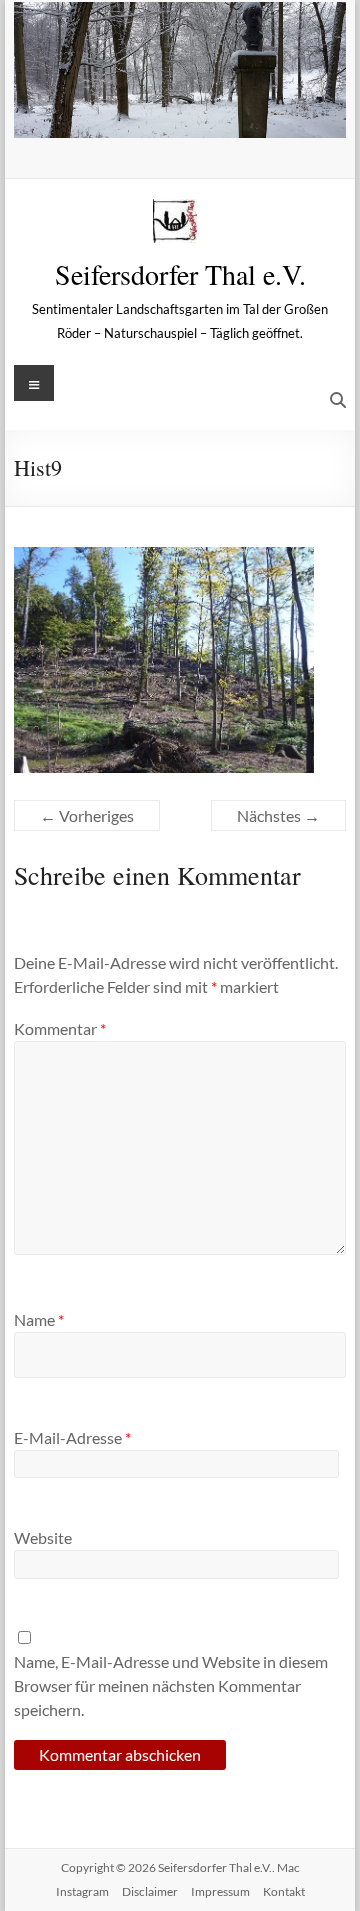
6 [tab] (232, 112)
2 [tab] (148, 112)
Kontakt (284, 1891)
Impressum (220, 1891)
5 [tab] (211, 112)
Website (43, 1537)
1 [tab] (127, 112)
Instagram (82, 1891)
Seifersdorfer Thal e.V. (180, 274)
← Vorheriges (87, 815)
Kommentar (60, 1028)
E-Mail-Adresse (72, 1437)
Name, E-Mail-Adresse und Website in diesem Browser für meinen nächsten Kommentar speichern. (171, 1685)
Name (39, 1319)
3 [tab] (169, 112)
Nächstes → (278, 815)
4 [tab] (190, 112)
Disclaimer (150, 1891)
